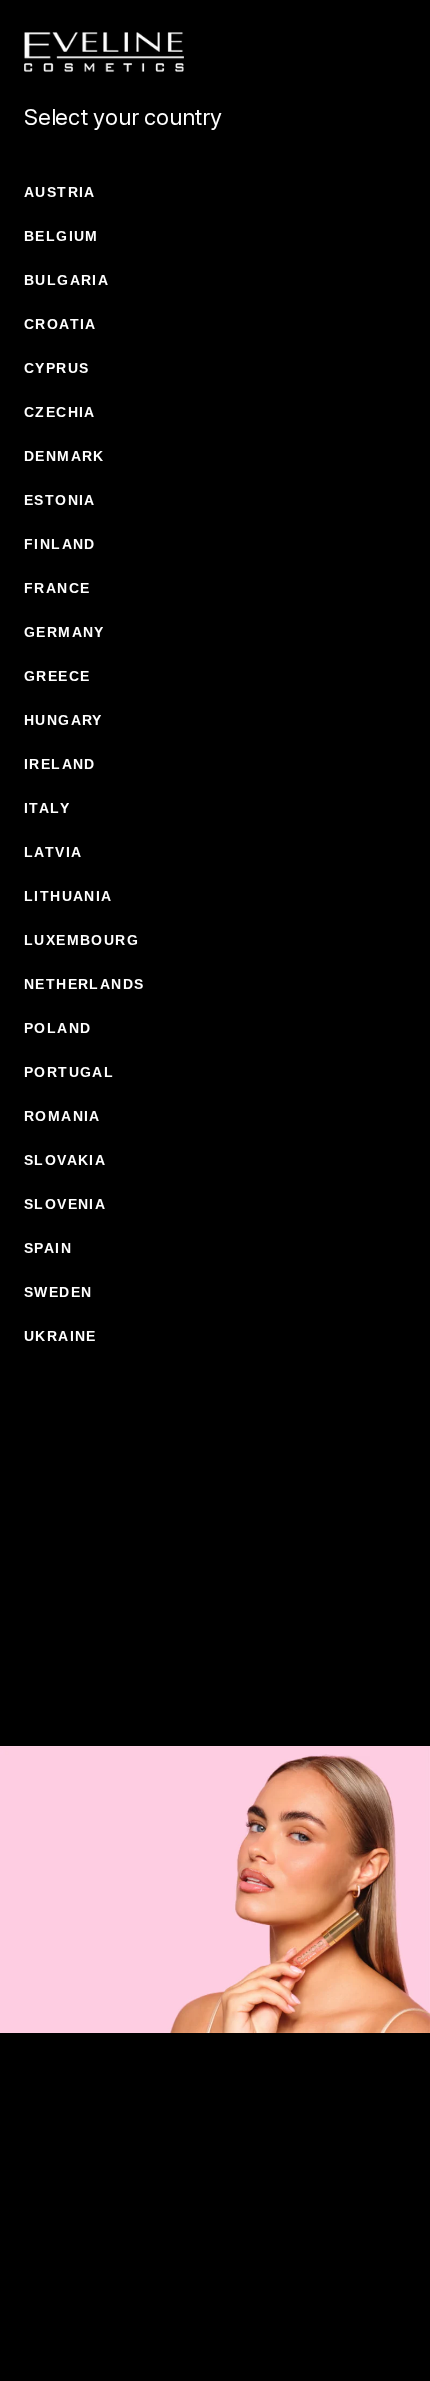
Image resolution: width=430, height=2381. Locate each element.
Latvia (53, 852)
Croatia (60, 324)
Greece (57, 676)
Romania (62, 1116)
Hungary (63, 720)
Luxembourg (81, 940)
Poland (57, 1028)
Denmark (64, 456)
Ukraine (60, 1336)
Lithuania (68, 896)
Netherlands (84, 984)
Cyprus (56, 368)
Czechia (60, 412)
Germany (64, 632)
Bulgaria (66, 280)
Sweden (58, 1292)
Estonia (60, 500)
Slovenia (65, 1204)
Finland (60, 544)
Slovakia (65, 1160)
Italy (47, 808)
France (57, 588)
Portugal (69, 1072)
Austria (60, 192)
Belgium (61, 236)
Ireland (60, 764)
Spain (48, 1248)
